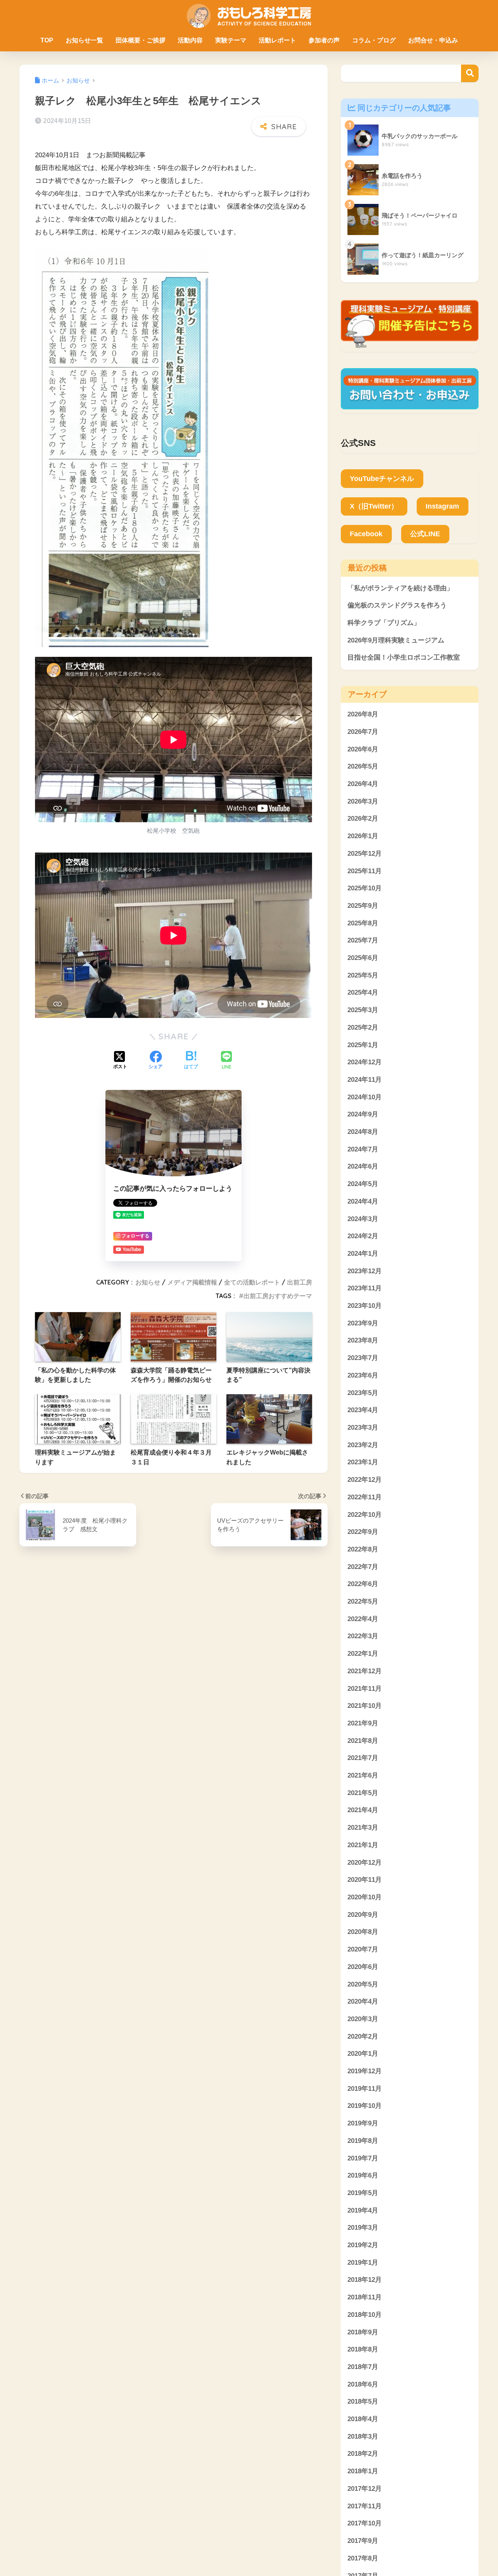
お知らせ (148, 1282)
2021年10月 (365, 1706)
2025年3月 (363, 1010)
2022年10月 (365, 1515)
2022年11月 (365, 1497)
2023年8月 (363, 1341)
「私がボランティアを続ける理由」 (400, 588)
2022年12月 (365, 1480)
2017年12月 (365, 2489)
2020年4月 (363, 2002)
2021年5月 (363, 1793)
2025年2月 (363, 1027)
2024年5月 (363, 1184)
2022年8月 (363, 1549)
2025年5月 (363, 975)
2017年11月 (365, 2506)
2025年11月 (365, 871)
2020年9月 (363, 1915)
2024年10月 (365, 1097)
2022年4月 (363, 1619)
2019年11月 (365, 2089)
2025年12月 (365, 854)
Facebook (366, 534)
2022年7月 (363, 1567)
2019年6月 (363, 2176)
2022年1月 (363, 1654)
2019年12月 (365, 2071)
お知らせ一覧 (84, 40)
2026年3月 (363, 801)
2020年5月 (363, 1984)
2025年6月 (363, 958)
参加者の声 (324, 40)
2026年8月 (363, 715)
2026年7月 (363, 732)
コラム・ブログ (374, 40)
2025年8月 (363, 923)
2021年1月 (363, 1845)
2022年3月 (363, 1636)
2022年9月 (363, 1532)
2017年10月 (365, 2524)
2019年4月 (363, 2210)
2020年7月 (363, 1949)
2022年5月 (363, 1601)
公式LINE (425, 534)
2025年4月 (363, 993)
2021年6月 (363, 1775)
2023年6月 (363, 1375)
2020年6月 (363, 1967)
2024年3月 (363, 1219)
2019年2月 (363, 2245)
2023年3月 (363, 1428)
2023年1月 (363, 1463)
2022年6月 (363, 1584)
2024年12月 (365, 1063)
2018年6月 (363, 2384)
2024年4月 (363, 1201)
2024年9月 (363, 1115)
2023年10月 (365, 1306)
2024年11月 (365, 1080)
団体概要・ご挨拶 (140, 40)
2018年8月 (363, 2350)
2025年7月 (363, 941)
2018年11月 (365, 2297)
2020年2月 (363, 2036)
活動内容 (190, 40)
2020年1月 (363, 2054)
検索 (470, 73)
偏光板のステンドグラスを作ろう (397, 605)
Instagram (442, 506)
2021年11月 (365, 1689)
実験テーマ (231, 40)
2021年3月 (363, 1828)
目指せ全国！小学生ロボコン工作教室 (404, 657)
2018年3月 (363, 2436)
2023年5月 (363, 1393)
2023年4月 (363, 1410)
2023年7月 (363, 1358)
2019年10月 (365, 2106)
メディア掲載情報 (192, 1282)
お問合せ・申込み (433, 40)
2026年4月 (363, 784)
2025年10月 (365, 889)
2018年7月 (363, 2367)
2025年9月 (363, 906)
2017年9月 (363, 2541)
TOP (47, 40)
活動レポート (277, 40)
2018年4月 (363, 2419)
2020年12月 (365, 1863)
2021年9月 (363, 1723)
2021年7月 (363, 1758)
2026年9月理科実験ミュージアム (396, 640)
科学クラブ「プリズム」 (384, 623)
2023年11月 (365, 1289)
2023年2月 (363, 1445)
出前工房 (300, 1282)
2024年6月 (363, 1167)
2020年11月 (365, 1880)
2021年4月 (363, 1810)
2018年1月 (363, 2472)
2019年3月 (363, 2228)
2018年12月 (365, 2280)
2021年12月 (365, 1671)
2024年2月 (363, 1236)
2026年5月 (363, 767)
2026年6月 (363, 749)
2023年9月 (363, 1323)
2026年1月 (363, 836)
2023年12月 (365, 1271)
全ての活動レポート (252, 1282)
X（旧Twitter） (374, 506)
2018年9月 (363, 2332)
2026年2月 (363, 819)
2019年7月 (363, 2158)
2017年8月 (363, 2558)
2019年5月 (363, 2193)
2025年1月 (363, 1045)
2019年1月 (363, 2263)
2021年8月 (363, 1741)
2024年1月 (363, 1254)
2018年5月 (363, 2402)
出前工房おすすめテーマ (278, 1296)
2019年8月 (363, 2141)
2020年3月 (363, 2019)
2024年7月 (363, 1149)
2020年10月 (365, 1897)
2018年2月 (363, 2454)
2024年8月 (363, 1132)
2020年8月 (363, 1932)
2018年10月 (365, 2315)
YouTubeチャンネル (382, 479)
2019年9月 (363, 2123)
